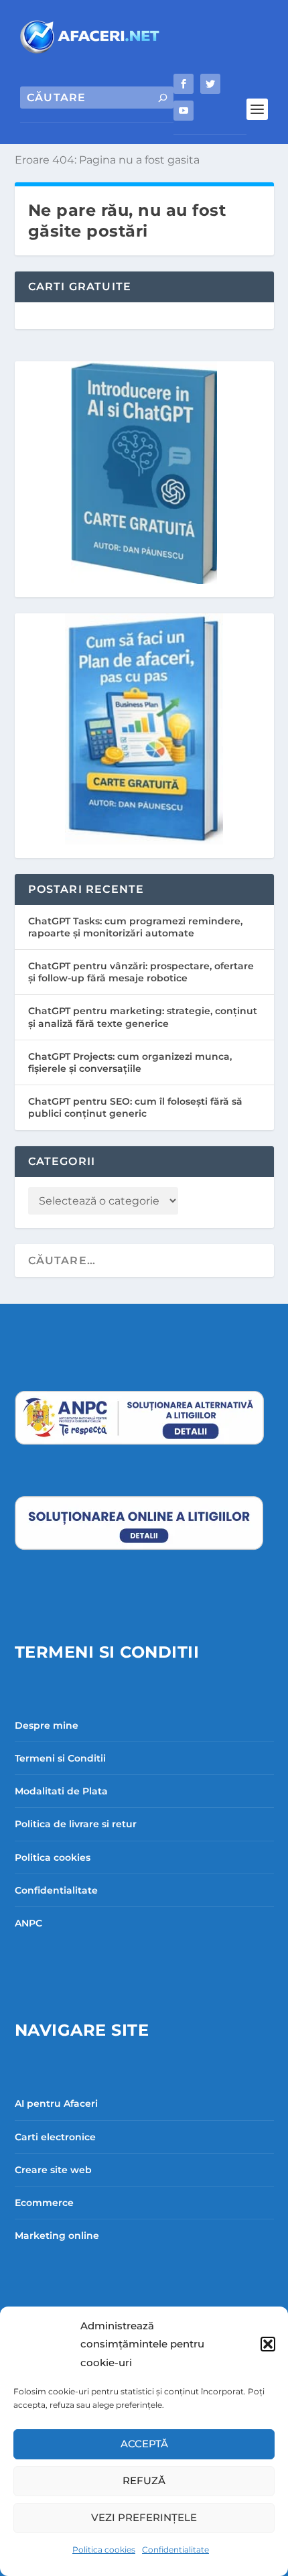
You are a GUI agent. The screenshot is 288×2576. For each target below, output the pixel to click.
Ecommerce (44, 2203)
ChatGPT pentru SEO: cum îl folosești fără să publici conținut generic (135, 1107)
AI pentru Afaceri (56, 2103)
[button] (268, 2344)
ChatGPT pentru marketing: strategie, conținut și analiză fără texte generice (143, 1017)
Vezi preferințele (144, 2517)
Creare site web (53, 2170)
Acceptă (144, 2444)
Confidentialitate (175, 2550)
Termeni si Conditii (60, 1758)
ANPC (28, 1923)
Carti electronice (55, 2137)
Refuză (144, 2480)
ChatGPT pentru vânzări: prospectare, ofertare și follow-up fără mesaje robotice (141, 972)
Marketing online (57, 2235)
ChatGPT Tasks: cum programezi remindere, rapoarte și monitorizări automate (135, 927)
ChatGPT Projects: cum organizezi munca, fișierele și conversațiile (130, 1062)
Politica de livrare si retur (76, 1824)
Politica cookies (104, 2550)
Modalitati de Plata (61, 1791)
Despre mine (47, 1725)
